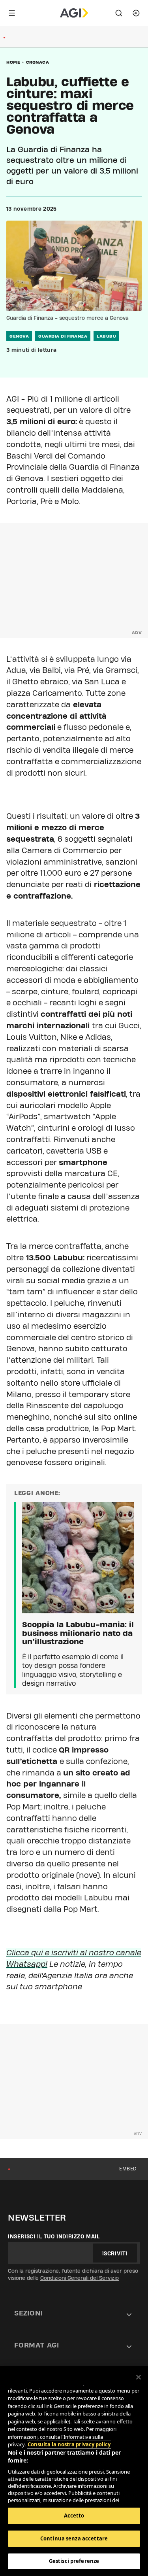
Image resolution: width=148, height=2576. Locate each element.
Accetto (74, 2516)
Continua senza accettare (74, 2538)
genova (19, 336)
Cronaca (38, 62)
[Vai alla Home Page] (74, 13)
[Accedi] (136, 13)
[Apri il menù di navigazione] (12, 13)
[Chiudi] (139, 2377)
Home (13, 62)
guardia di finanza (63, 336)
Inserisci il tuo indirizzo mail (54, 2236)
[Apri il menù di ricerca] (119, 13)
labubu (106, 336)
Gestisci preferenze (74, 2561)
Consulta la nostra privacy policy (69, 2444)
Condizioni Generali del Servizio (80, 2278)
